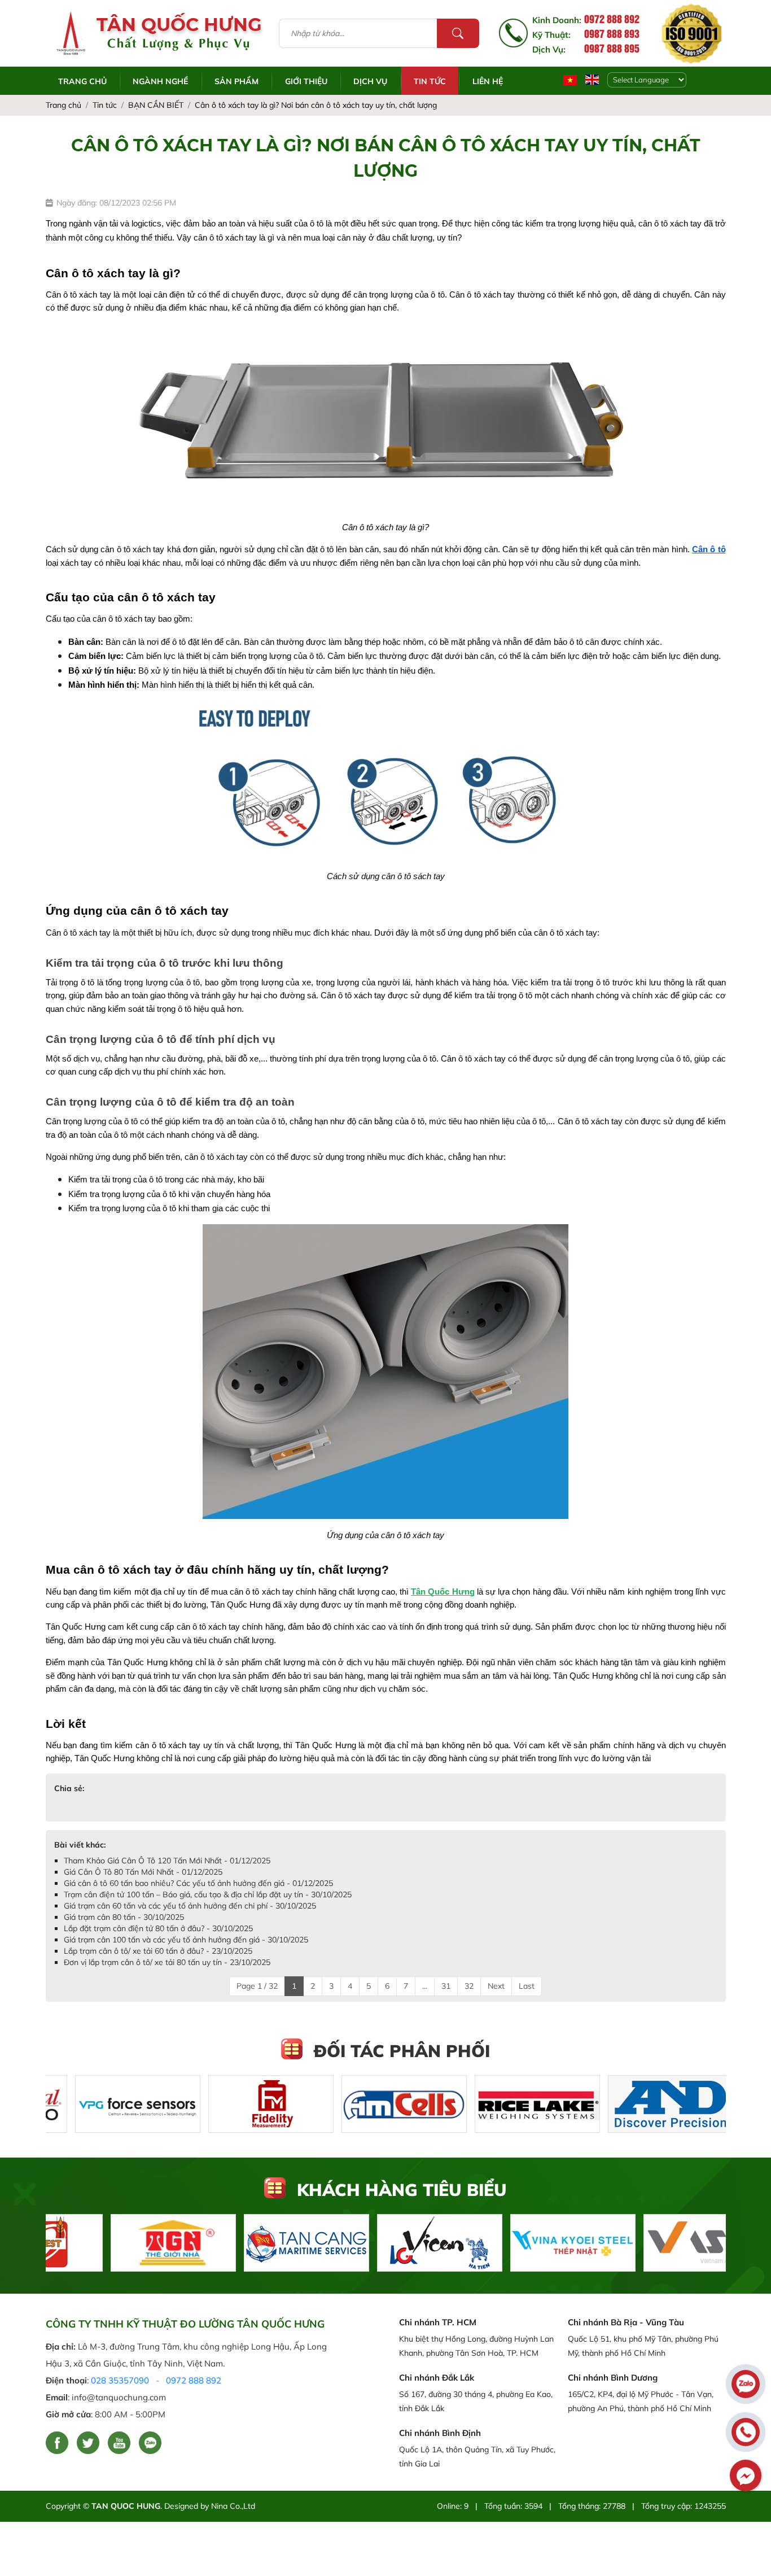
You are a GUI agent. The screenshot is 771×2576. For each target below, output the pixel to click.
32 (469, 1986)
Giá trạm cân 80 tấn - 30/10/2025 (124, 1917)
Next (496, 1986)
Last (527, 1986)
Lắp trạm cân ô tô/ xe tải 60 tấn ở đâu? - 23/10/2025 (158, 1951)
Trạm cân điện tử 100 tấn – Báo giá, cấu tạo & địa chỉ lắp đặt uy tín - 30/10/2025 (208, 1894)
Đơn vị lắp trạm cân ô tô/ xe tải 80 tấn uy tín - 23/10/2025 (167, 1962)
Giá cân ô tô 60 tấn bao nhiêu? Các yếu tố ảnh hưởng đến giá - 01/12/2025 (198, 1883)
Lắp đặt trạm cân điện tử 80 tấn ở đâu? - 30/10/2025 (158, 1928)
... (425, 1986)
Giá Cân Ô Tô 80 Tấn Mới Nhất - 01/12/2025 (143, 1872)
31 (446, 1986)
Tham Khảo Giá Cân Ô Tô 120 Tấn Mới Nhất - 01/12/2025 (167, 1861)
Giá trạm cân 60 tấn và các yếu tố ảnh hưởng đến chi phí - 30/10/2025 (190, 1906)
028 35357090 (120, 2380)
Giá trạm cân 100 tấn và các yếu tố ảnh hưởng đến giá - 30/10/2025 (186, 1940)
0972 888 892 (194, 2380)
